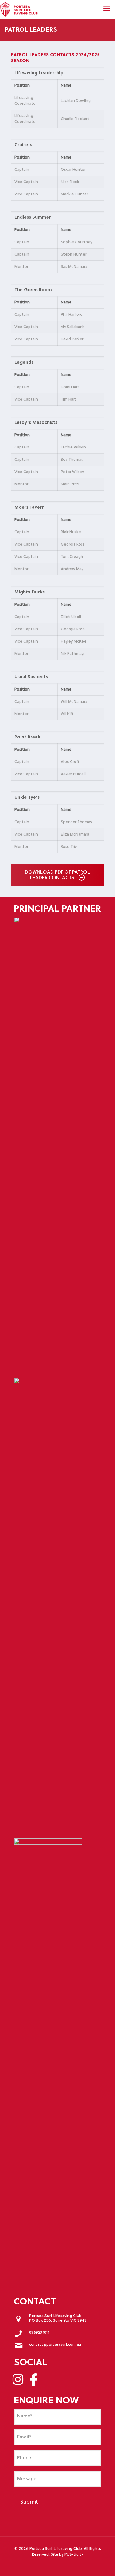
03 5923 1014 (39, 2333)
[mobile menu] (107, 9)
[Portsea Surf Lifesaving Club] (19, 9)
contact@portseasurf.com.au (55, 2345)
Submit (29, 2502)
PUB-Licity (74, 2555)
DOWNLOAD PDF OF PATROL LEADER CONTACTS (57, 875)
